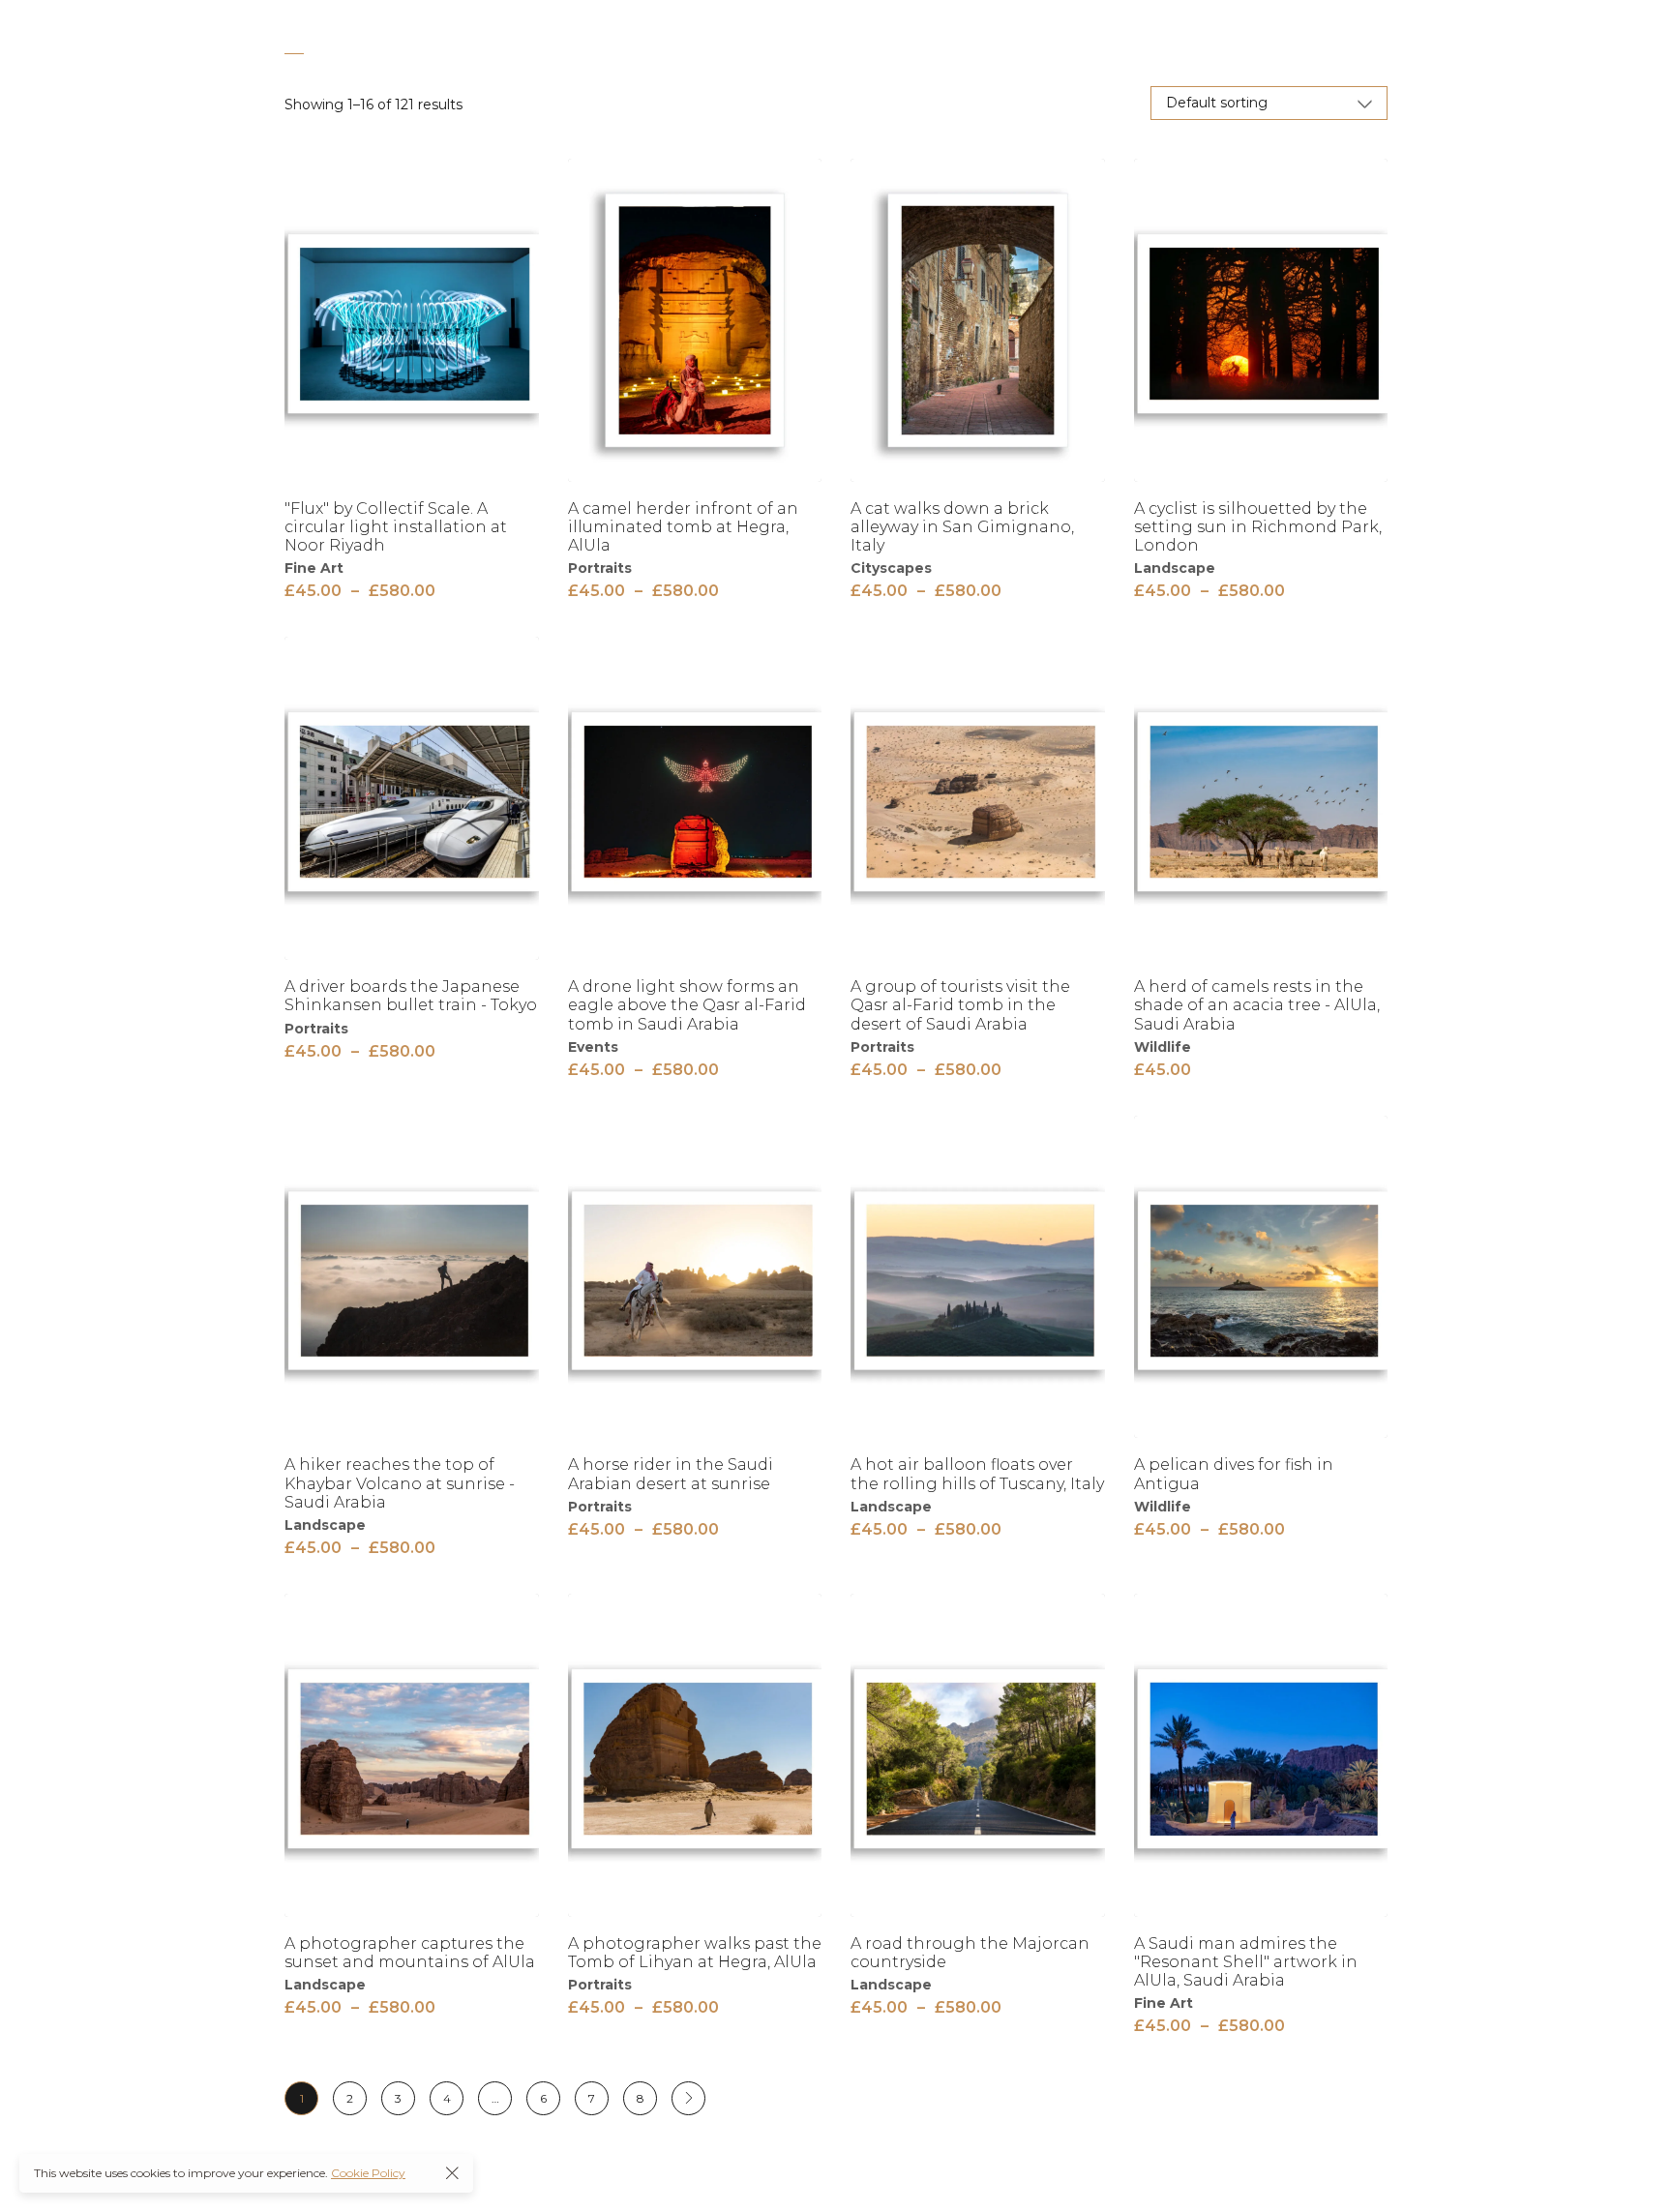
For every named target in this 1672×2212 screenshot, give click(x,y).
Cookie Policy (368, 2173)
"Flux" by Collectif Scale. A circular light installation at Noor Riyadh (396, 527)
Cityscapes (891, 568)
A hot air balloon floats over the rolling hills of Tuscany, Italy (977, 1474)
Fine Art (314, 568)
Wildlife (1163, 1047)
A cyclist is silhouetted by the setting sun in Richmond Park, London (1258, 527)
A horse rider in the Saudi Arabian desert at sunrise (671, 1474)
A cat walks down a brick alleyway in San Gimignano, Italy (962, 527)
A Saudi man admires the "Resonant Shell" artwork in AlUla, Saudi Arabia (1246, 1962)
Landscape (1175, 568)
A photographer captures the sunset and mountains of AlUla (410, 1953)
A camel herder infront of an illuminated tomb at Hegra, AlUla (683, 527)
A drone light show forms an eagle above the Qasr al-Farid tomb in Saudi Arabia (687, 1005)
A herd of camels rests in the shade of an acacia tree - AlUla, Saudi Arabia (1257, 1005)
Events (593, 1047)
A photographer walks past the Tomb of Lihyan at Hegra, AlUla (695, 1953)
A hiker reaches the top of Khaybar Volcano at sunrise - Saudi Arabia (400, 1483)
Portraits (600, 568)
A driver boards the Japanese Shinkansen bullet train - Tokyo (411, 996)
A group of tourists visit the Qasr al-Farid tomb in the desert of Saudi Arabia (960, 1005)
